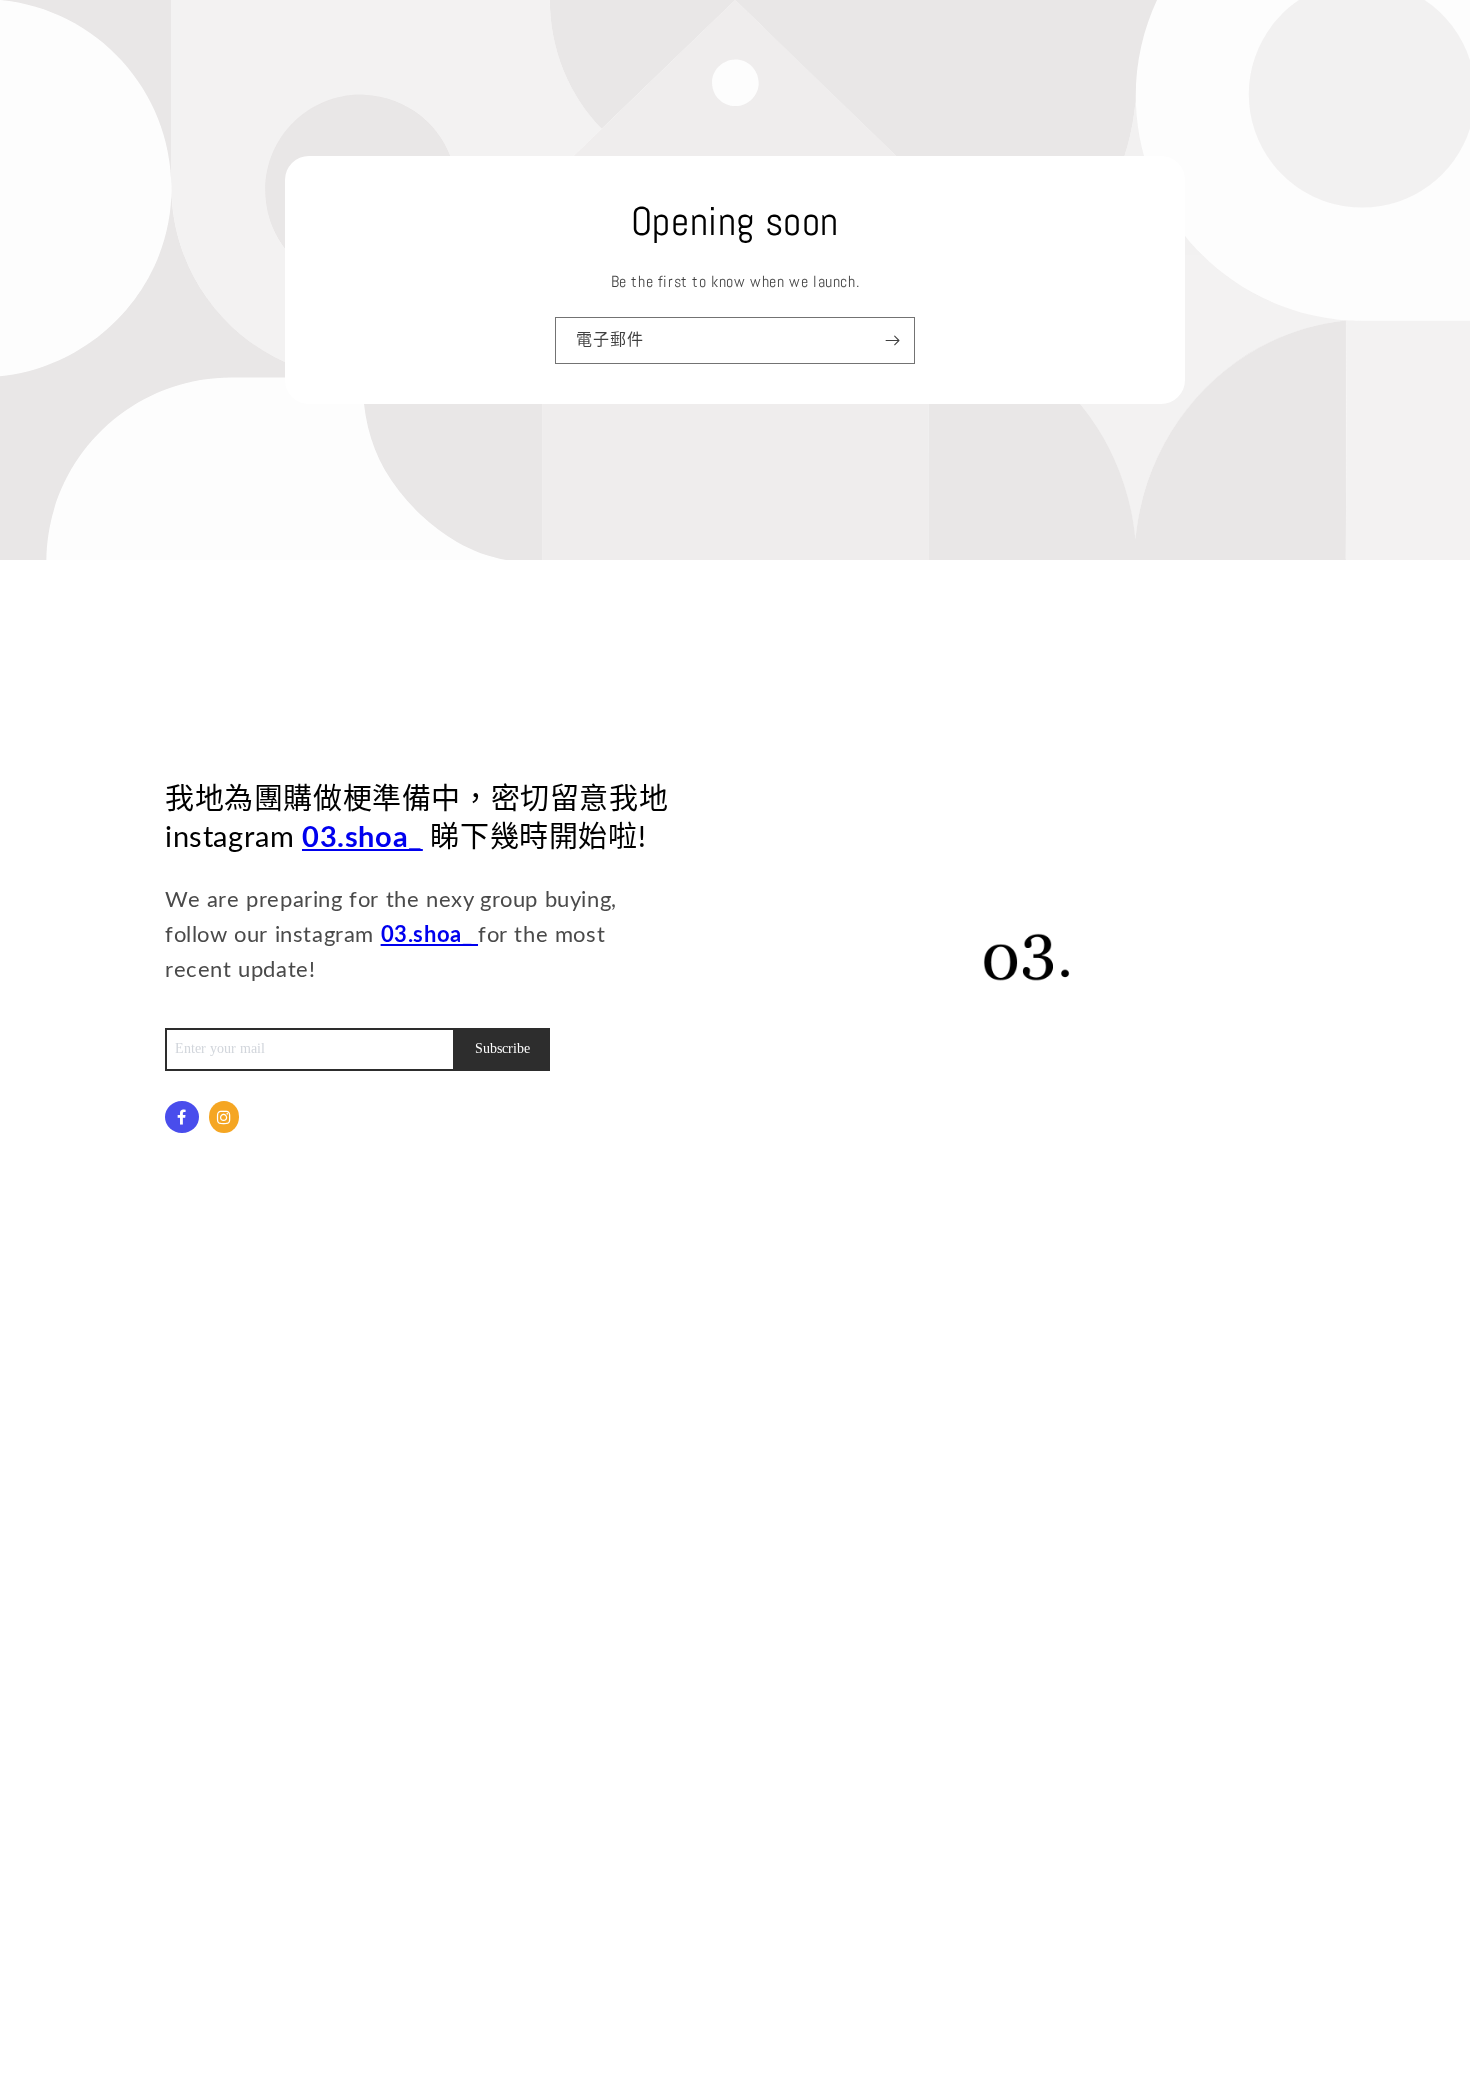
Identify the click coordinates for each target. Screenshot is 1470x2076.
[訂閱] (892, 340)
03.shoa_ (362, 838)
